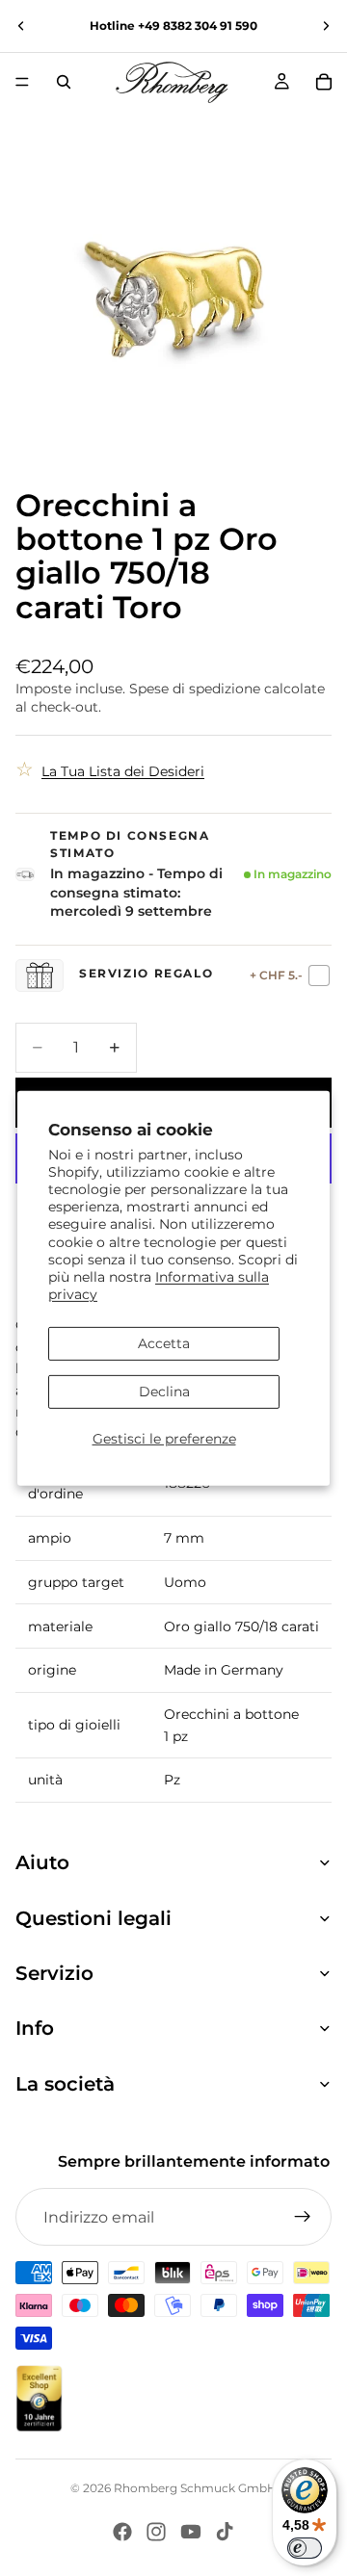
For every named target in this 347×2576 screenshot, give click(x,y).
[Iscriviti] (303, 2217)
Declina (164, 1392)
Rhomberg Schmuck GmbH (195, 2488)
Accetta (164, 1343)
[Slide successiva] (326, 26)
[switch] (305, 2548)
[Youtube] (191, 2532)
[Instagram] (156, 2532)
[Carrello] (324, 82)
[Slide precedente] (21, 26)
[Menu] (22, 82)
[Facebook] (122, 2532)
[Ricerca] (64, 82)
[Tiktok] (225, 2532)
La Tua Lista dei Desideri (123, 771)
